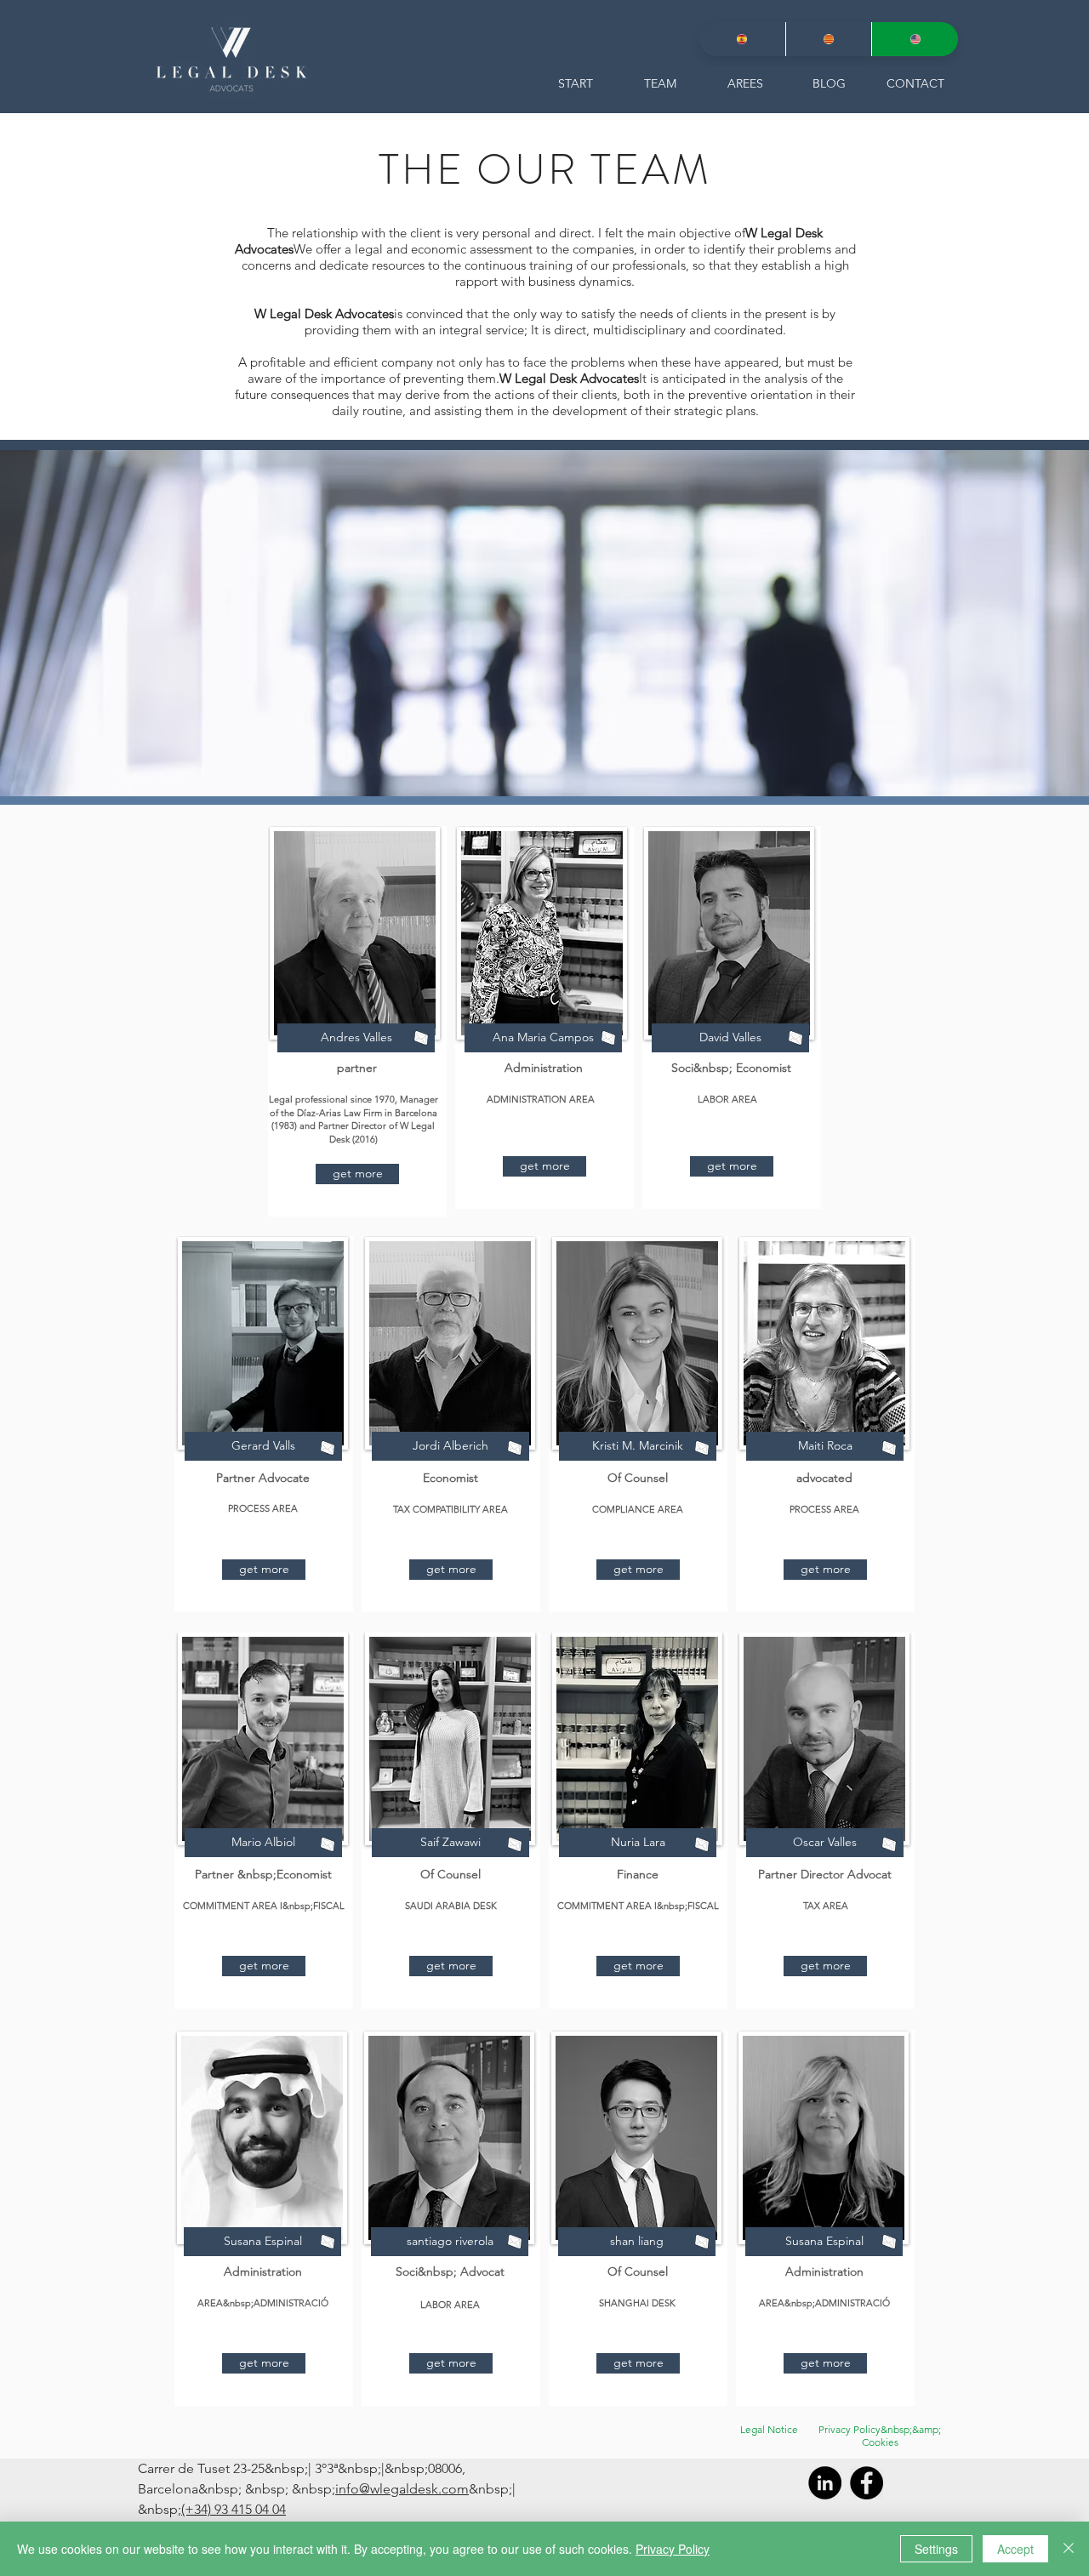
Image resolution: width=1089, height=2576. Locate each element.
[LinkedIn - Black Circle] (825, 2483)
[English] (915, 39)
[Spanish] (742, 39)
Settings (936, 2549)
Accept (1015, 2549)
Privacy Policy (673, 2549)
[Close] (1069, 2549)
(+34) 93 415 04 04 (234, 2509)
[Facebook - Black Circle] (867, 2483)
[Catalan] (829, 39)
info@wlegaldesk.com (402, 2489)
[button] (357, 1174)
